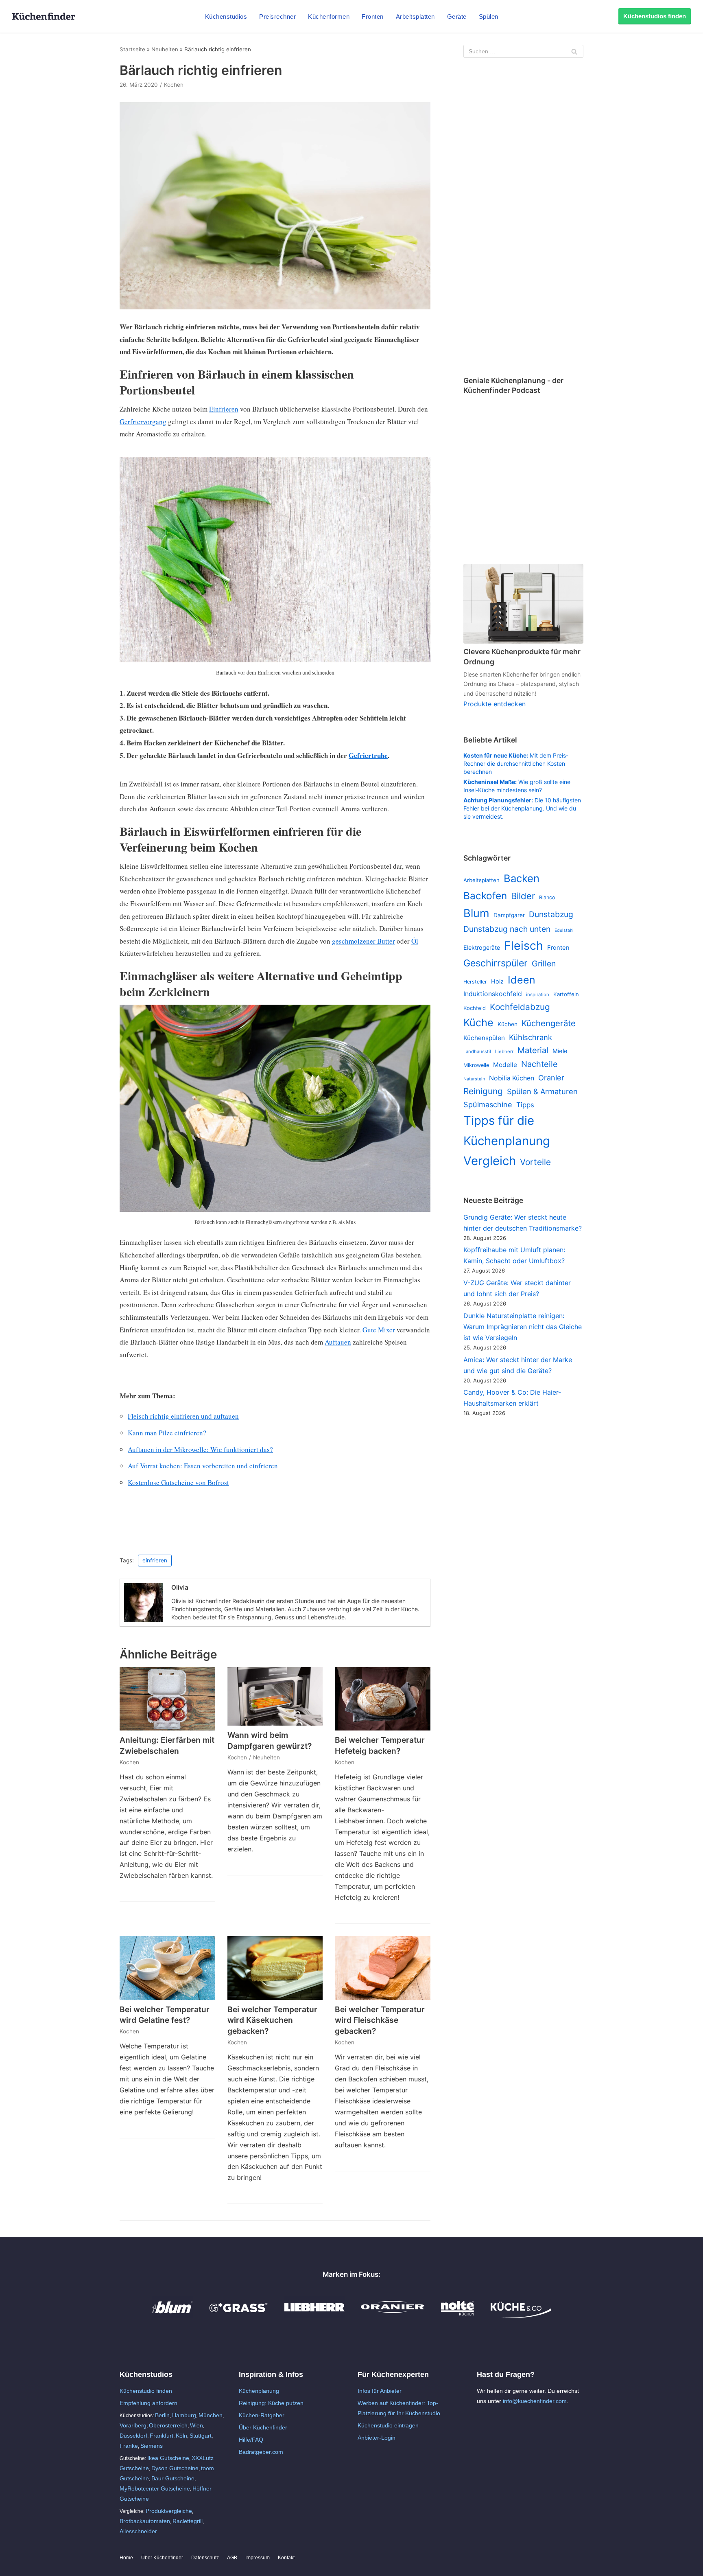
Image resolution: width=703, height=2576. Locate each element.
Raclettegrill (188, 2521)
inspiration (538, 994)
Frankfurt (162, 2436)
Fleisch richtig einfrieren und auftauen (183, 1416)
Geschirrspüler (496, 963)
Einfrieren (224, 409)
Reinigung (483, 1091)
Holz (497, 981)
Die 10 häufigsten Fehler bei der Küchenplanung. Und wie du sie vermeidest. (522, 808)
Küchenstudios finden (655, 16)
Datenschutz (205, 2558)
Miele (560, 1051)
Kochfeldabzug (520, 1007)
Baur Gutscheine (173, 2478)
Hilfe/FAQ (251, 2440)
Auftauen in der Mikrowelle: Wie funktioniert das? (200, 1449)
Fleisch (524, 945)
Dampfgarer (509, 915)
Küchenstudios (226, 16)
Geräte (457, 16)
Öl (415, 941)
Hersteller (475, 982)
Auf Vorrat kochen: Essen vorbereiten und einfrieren (203, 1466)
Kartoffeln (566, 994)
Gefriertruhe (368, 755)
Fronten (373, 16)
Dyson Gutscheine (175, 2468)
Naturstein (474, 1079)
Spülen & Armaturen (542, 1091)
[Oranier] (393, 2316)
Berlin (162, 2415)
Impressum (258, 2558)
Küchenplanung (259, 2391)
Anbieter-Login (377, 2438)
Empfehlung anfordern (148, 2403)
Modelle (505, 1065)
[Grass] (239, 2316)
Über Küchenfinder (263, 2427)
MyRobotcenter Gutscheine (155, 2488)
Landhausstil (477, 1051)
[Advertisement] (523, 218)
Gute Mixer (379, 1330)
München (211, 2415)
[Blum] (172, 2316)
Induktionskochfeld (493, 994)
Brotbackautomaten (145, 2521)
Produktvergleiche (169, 2511)
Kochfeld (475, 1008)
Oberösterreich (168, 2425)
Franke (129, 2446)
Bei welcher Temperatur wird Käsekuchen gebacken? (272, 2020)
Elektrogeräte (482, 947)
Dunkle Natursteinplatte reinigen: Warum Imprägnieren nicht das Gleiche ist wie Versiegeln (523, 1327)
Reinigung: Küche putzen (271, 2403)
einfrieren (155, 1560)
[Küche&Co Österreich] (521, 2316)
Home (126, 2558)
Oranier (551, 1078)
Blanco (547, 897)
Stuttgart (201, 2436)
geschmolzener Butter (364, 941)
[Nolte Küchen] (457, 2316)
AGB (232, 2558)
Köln (181, 2436)
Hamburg (184, 2415)
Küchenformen (329, 16)
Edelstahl (564, 930)
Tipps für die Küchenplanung (507, 1130)
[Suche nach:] (523, 51)
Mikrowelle (476, 1065)
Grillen (544, 964)
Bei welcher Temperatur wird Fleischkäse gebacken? (380, 2020)
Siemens (152, 2446)
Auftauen (338, 1342)
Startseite (132, 49)
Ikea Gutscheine (168, 2458)
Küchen (508, 1024)
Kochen (174, 85)
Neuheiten (165, 49)
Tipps (525, 1105)
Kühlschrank (531, 1037)
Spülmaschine (488, 1104)
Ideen (522, 980)
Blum (476, 913)
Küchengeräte (549, 1023)
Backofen (485, 896)
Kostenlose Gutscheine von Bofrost (178, 1482)
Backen (522, 878)
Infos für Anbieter (380, 2391)
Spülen (489, 16)
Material (533, 1050)
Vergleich (490, 1161)
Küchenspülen (484, 1038)
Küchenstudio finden (146, 2391)
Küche (478, 1023)
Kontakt (286, 2558)
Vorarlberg (133, 2425)
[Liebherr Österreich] (314, 2316)
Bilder (523, 896)
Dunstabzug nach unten (507, 929)
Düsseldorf (133, 2436)
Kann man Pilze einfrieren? (167, 1433)
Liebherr (504, 1051)
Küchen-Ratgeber (262, 2415)
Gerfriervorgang (143, 422)
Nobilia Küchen (512, 1078)
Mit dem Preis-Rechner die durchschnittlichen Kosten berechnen (516, 763)
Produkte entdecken (495, 704)
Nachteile (539, 1064)
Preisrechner (277, 16)
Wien (196, 2425)
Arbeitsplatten (415, 16)
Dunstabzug (551, 914)
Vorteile (535, 1162)
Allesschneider (138, 2531)
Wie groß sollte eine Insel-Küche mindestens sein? (517, 786)
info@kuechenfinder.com (535, 2401)
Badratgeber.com (261, 2452)
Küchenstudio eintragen (388, 2425)
